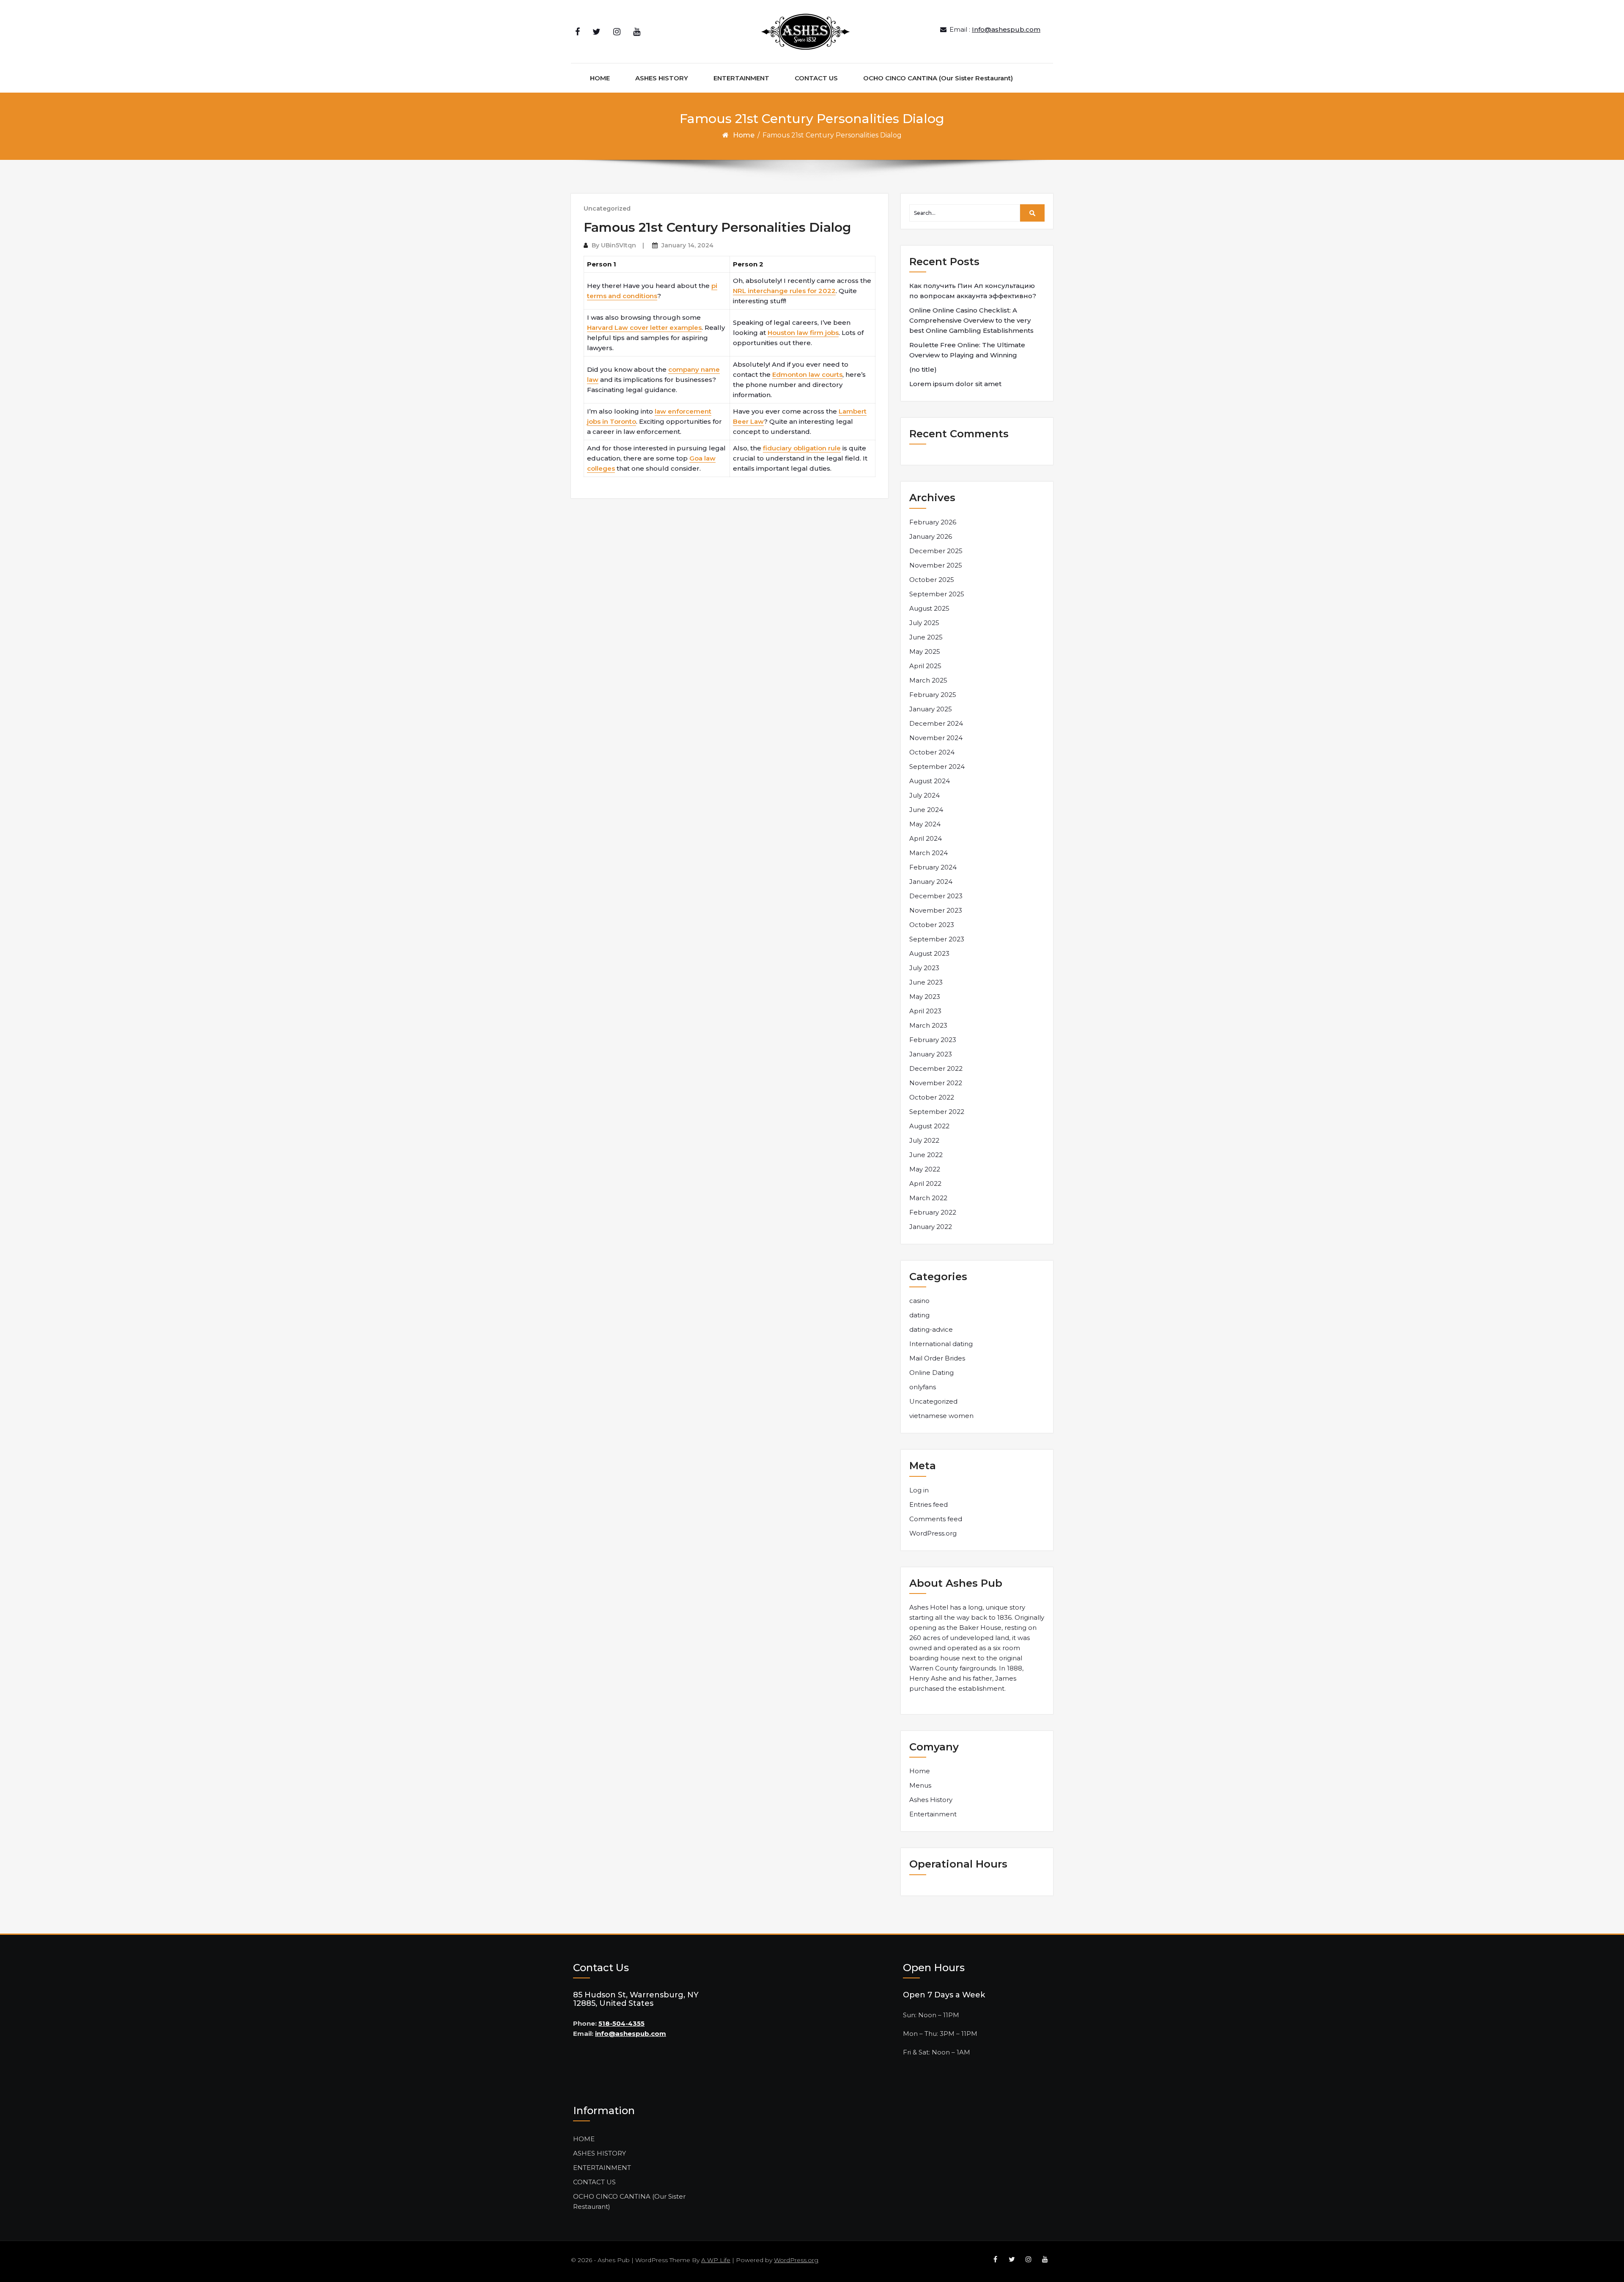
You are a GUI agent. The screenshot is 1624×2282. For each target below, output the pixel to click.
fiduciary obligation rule (802, 448)
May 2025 (925, 651)
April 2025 (925, 666)
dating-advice (931, 1329)
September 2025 (937, 594)
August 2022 (929, 1126)
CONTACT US (816, 78)
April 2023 (925, 1011)
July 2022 (924, 1140)
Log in (919, 1490)
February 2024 (933, 867)
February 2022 (933, 1212)
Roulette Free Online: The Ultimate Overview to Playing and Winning (967, 350)
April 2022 (925, 1184)
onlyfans (923, 1387)
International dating (941, 1344)
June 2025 (926, 637)
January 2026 (931, 536)
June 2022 (926, 1155)
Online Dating (931, 1373)
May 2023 (925, 997)
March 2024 (929, 853)
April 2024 (926, 838)
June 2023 (926, 982)
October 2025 (932, 580)
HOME (600, 78)
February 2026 (933, 522)
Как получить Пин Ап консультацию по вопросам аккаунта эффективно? (973, 291)
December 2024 (936, 723)
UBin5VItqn (619, 245)
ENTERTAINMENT (741, 78)
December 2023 (936, 896)
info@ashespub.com (631, 2034)
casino (919, 1301)
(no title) (923, 369)
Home (744, 135)
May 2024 (925, 824)
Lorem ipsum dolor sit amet (955, 384)
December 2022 (936, 1068)
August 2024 (930, 781)
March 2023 (928, 1025)
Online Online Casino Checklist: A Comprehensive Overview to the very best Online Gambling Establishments (971, 320)
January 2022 (931, 1227)
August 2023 (929, 953)
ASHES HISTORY (662, 78)
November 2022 (936, 1083)
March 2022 (928, 1198)
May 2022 (925, 1169)
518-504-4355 (621, 2023)
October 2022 (932, 1097)
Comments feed (936, 1519)
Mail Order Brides (937, 1358)
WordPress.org (933, 1533)
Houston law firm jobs (803, 333)
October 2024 (932, 752)
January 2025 (931, 709)
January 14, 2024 (687, 245)
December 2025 (936, 551)
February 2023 (933, 1040)
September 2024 (937, 767)
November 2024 (936, 738)
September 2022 (937, 1112)
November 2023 (936, 910)
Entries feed (929, 1504)
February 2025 (933, 695)
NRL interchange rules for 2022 (784, 291)
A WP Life (716, 2260)
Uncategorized (607, 208)
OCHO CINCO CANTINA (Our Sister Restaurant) (938, 78)
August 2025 (929, 608)
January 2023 (931, 1054)
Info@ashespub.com (1006, 29)
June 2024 (926, 810)
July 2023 (924, 968)
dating (919, 1315)
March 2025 (928, 680)
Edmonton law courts (807, 374)
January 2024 (931, 882)
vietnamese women (941, 1416)
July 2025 (924, 623)
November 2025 (936, 565)
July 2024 (924, 795)
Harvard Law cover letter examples (644, 328)
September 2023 (937, 939)
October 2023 (932, 925)
